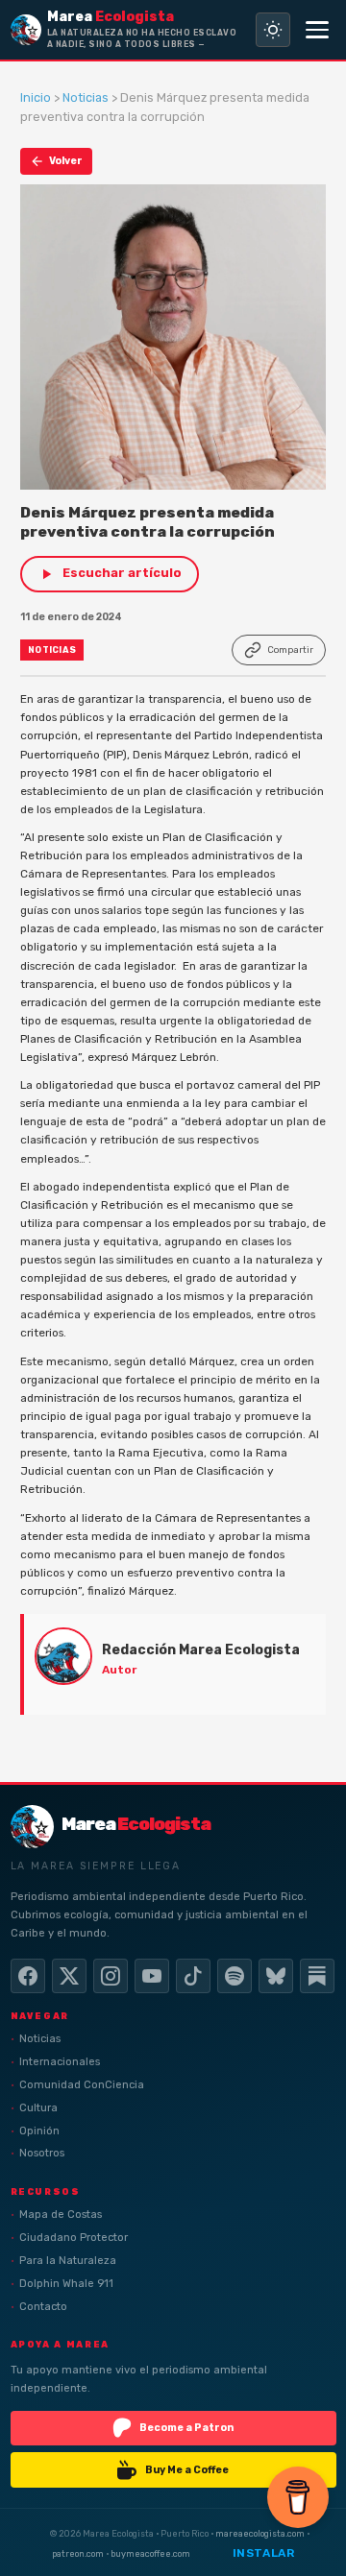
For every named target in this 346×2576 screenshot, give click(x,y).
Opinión (39, 2131)
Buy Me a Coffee (187, 2470)
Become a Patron (186, 2428)
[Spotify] (235, 1976)
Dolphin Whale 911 (66, 2284)
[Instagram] (111, 1976)
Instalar (264, 2553)
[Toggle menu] (317, 30)
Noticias (86, 97)
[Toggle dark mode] (273, 30)
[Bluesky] (276, 1976)
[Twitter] (69, 1976)
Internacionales (60, 2062)
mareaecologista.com (260, 2533)
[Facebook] (28, 1976)
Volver (66, 161)
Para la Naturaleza (68, 2261)
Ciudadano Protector (74, 2238)
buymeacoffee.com (150, 2553)
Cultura (38, 2108)
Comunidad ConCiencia (82, 2085)
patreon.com (78, 2553)
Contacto (43, 2307)
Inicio (36, 97)
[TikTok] (193, 1976)
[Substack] (317, 1976)
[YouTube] (152, 1976)
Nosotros (42, 2153)
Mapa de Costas (61, 2215)
